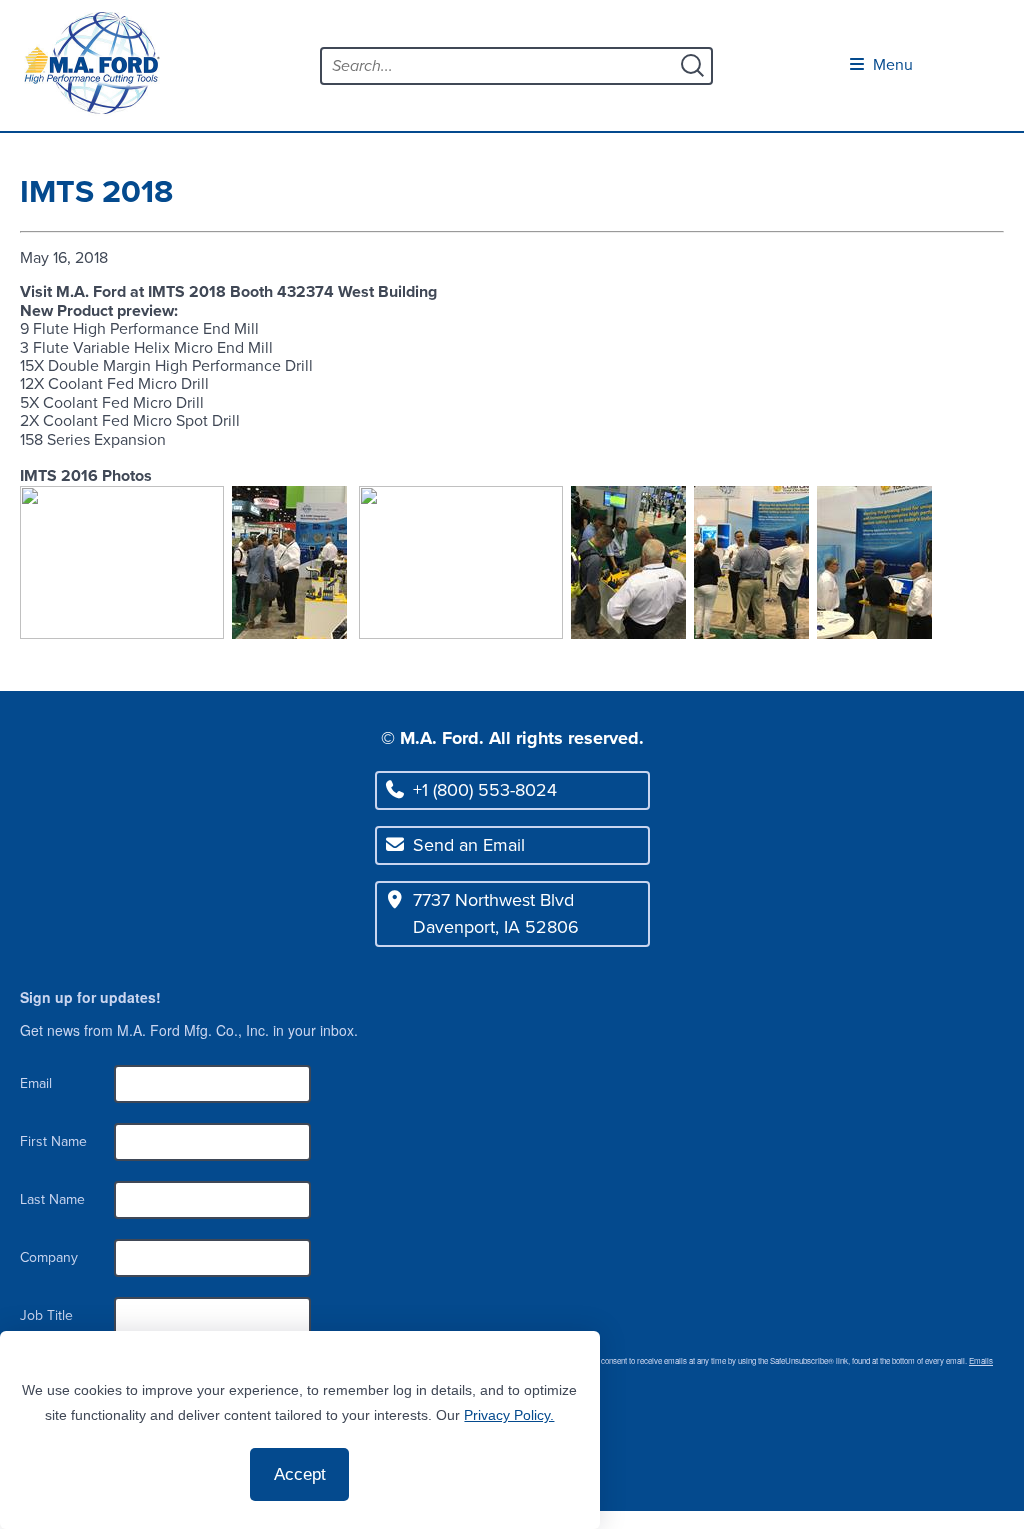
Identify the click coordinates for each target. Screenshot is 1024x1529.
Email (36, 1083)
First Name (53, 1141)
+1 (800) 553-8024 (485, 790)
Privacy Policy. (509, 1415)
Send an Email (469, 845)
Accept (300, 1474)
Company (49, 1257)
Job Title (46, 1315)
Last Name (52, 1199)
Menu (891, 64)
